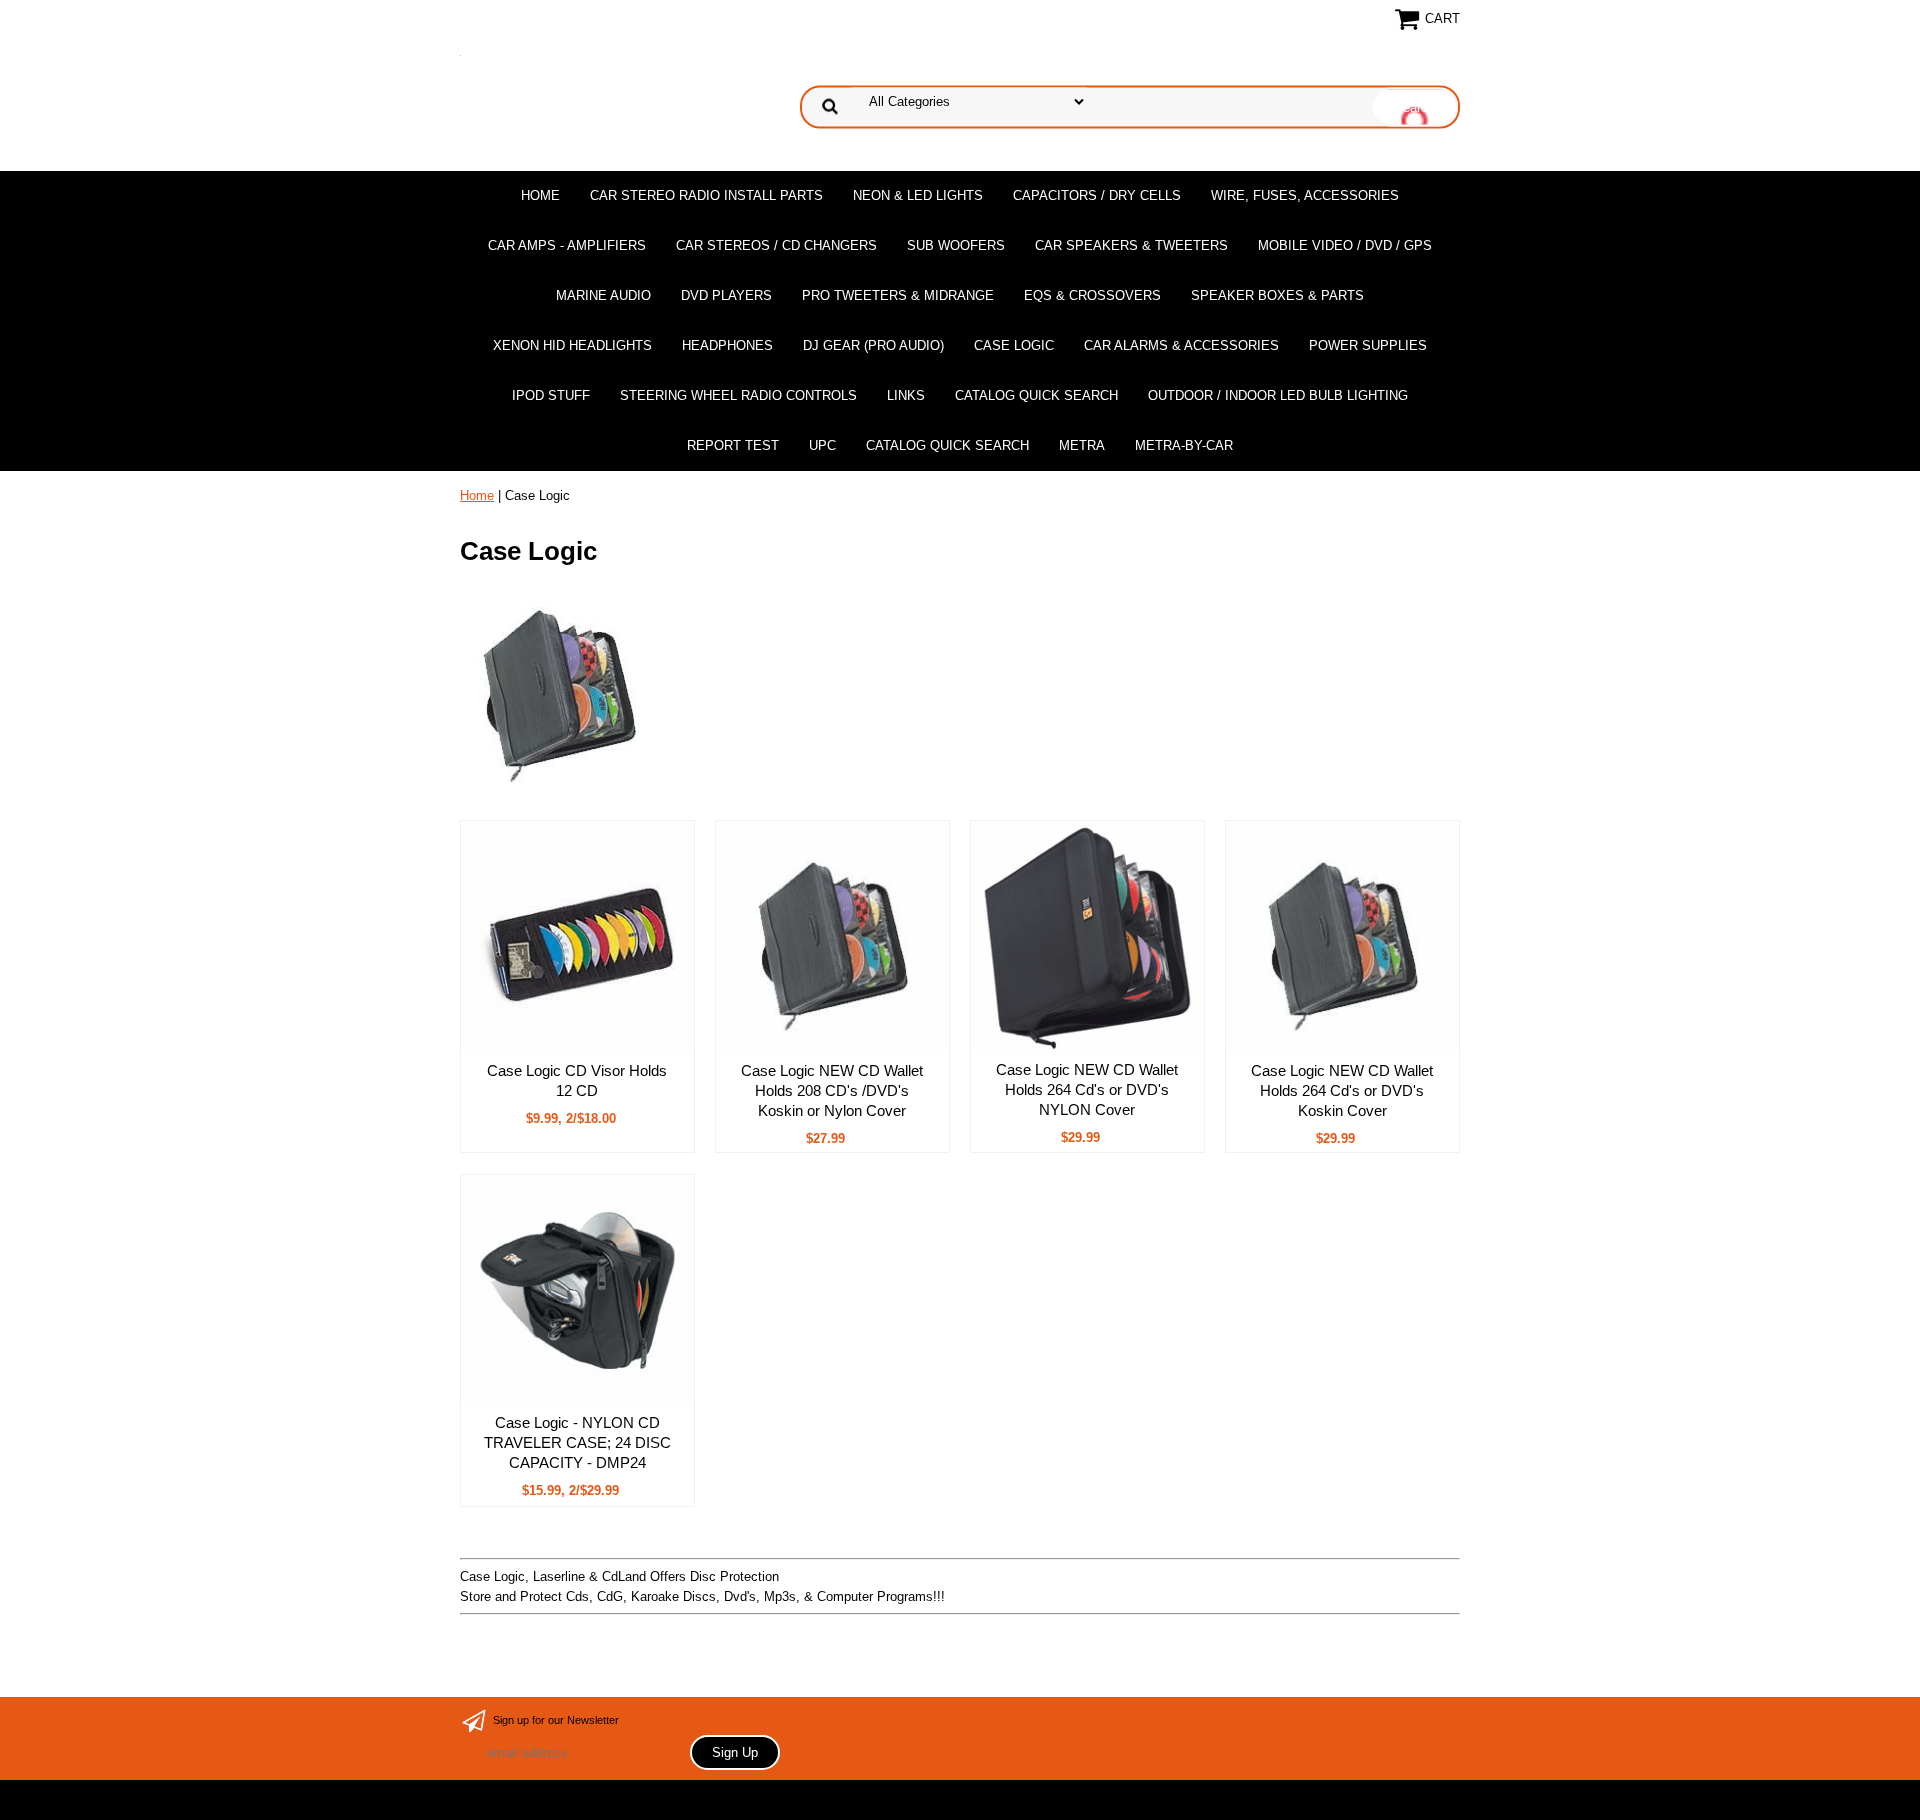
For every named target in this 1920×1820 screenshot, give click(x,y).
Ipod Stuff (551, 395)
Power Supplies (1368, 345)
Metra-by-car (1184, 445)
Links (906, 395)
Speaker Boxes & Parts (1277, 295)
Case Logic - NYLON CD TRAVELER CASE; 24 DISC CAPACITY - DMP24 (577, 1442)
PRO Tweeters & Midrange (898, 295)
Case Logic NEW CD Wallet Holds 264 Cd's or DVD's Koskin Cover (1342, 1090)
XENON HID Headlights (572, 345)
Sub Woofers (956, 245)
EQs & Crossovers (1092, 295)
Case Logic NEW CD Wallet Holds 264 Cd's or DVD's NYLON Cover (1087, 1089)
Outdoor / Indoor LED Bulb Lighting (1278, 395)
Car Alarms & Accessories (1181, 345)
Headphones (727, 345)
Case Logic (1014, 345)
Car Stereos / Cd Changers (776, 245)
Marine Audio (603, 295)
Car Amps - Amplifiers (567, 245)
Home (540, 195)
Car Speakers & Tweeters (1131, 245)
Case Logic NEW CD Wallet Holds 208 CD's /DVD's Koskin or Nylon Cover (832, 1090)
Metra (1082, 445)
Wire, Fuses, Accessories (1305, 195)
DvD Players (726, 295)
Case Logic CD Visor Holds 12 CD (577, 1080)
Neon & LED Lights (918, 195)
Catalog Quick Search (1036, 395)
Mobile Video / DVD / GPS (1345, 245)
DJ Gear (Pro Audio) (873, 345)
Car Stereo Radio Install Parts (706, 195)
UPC (822, 445)
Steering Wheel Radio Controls (738, 395)
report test (733, 445)
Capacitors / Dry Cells (1097, 195)
